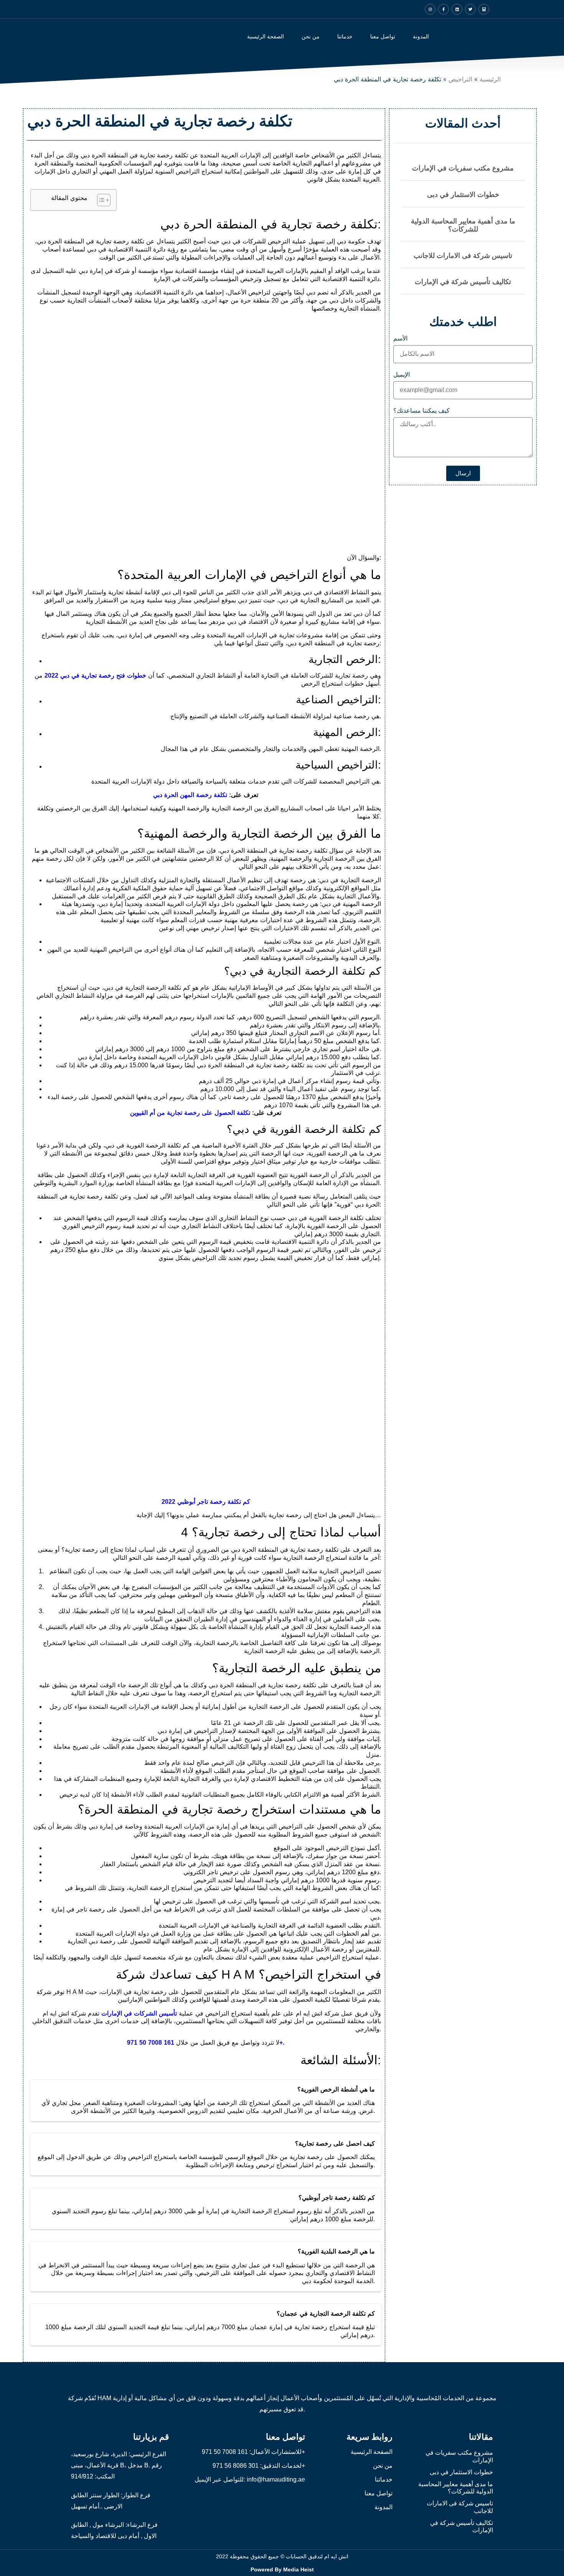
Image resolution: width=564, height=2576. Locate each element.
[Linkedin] (457, 9)
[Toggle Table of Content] (100, 200)
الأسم (400, 339)
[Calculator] (484, 9)
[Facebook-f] (444, 9)
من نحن (311, 36)
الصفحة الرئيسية (266, 36)
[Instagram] (430, 9)
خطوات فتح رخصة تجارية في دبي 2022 (95, 675)
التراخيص (460, 79)
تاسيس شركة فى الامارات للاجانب (463, 256)
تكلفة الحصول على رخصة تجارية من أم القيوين (190, 1113)
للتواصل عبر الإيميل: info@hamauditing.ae (250, 2479)
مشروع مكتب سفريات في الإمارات (463, 168)
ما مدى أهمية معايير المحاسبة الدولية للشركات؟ (463, 225)
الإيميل (402, 375)
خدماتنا (384, 2479)
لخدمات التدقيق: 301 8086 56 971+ (259, 2466)
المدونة (421, 36)
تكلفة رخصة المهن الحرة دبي (190, 795)
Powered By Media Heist (282, 2569)
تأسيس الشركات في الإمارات (139, 2013)
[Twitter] (470, 9)
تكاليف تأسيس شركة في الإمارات (463, 282)
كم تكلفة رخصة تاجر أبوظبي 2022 (206, 1502)
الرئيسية (490, 79)
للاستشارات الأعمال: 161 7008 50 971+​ (253, 2452)
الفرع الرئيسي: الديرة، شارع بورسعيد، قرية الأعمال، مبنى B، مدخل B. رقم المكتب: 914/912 (119, 2465)
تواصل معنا (383, 36)
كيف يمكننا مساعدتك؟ (421, 411)
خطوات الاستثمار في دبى (463, 195)
